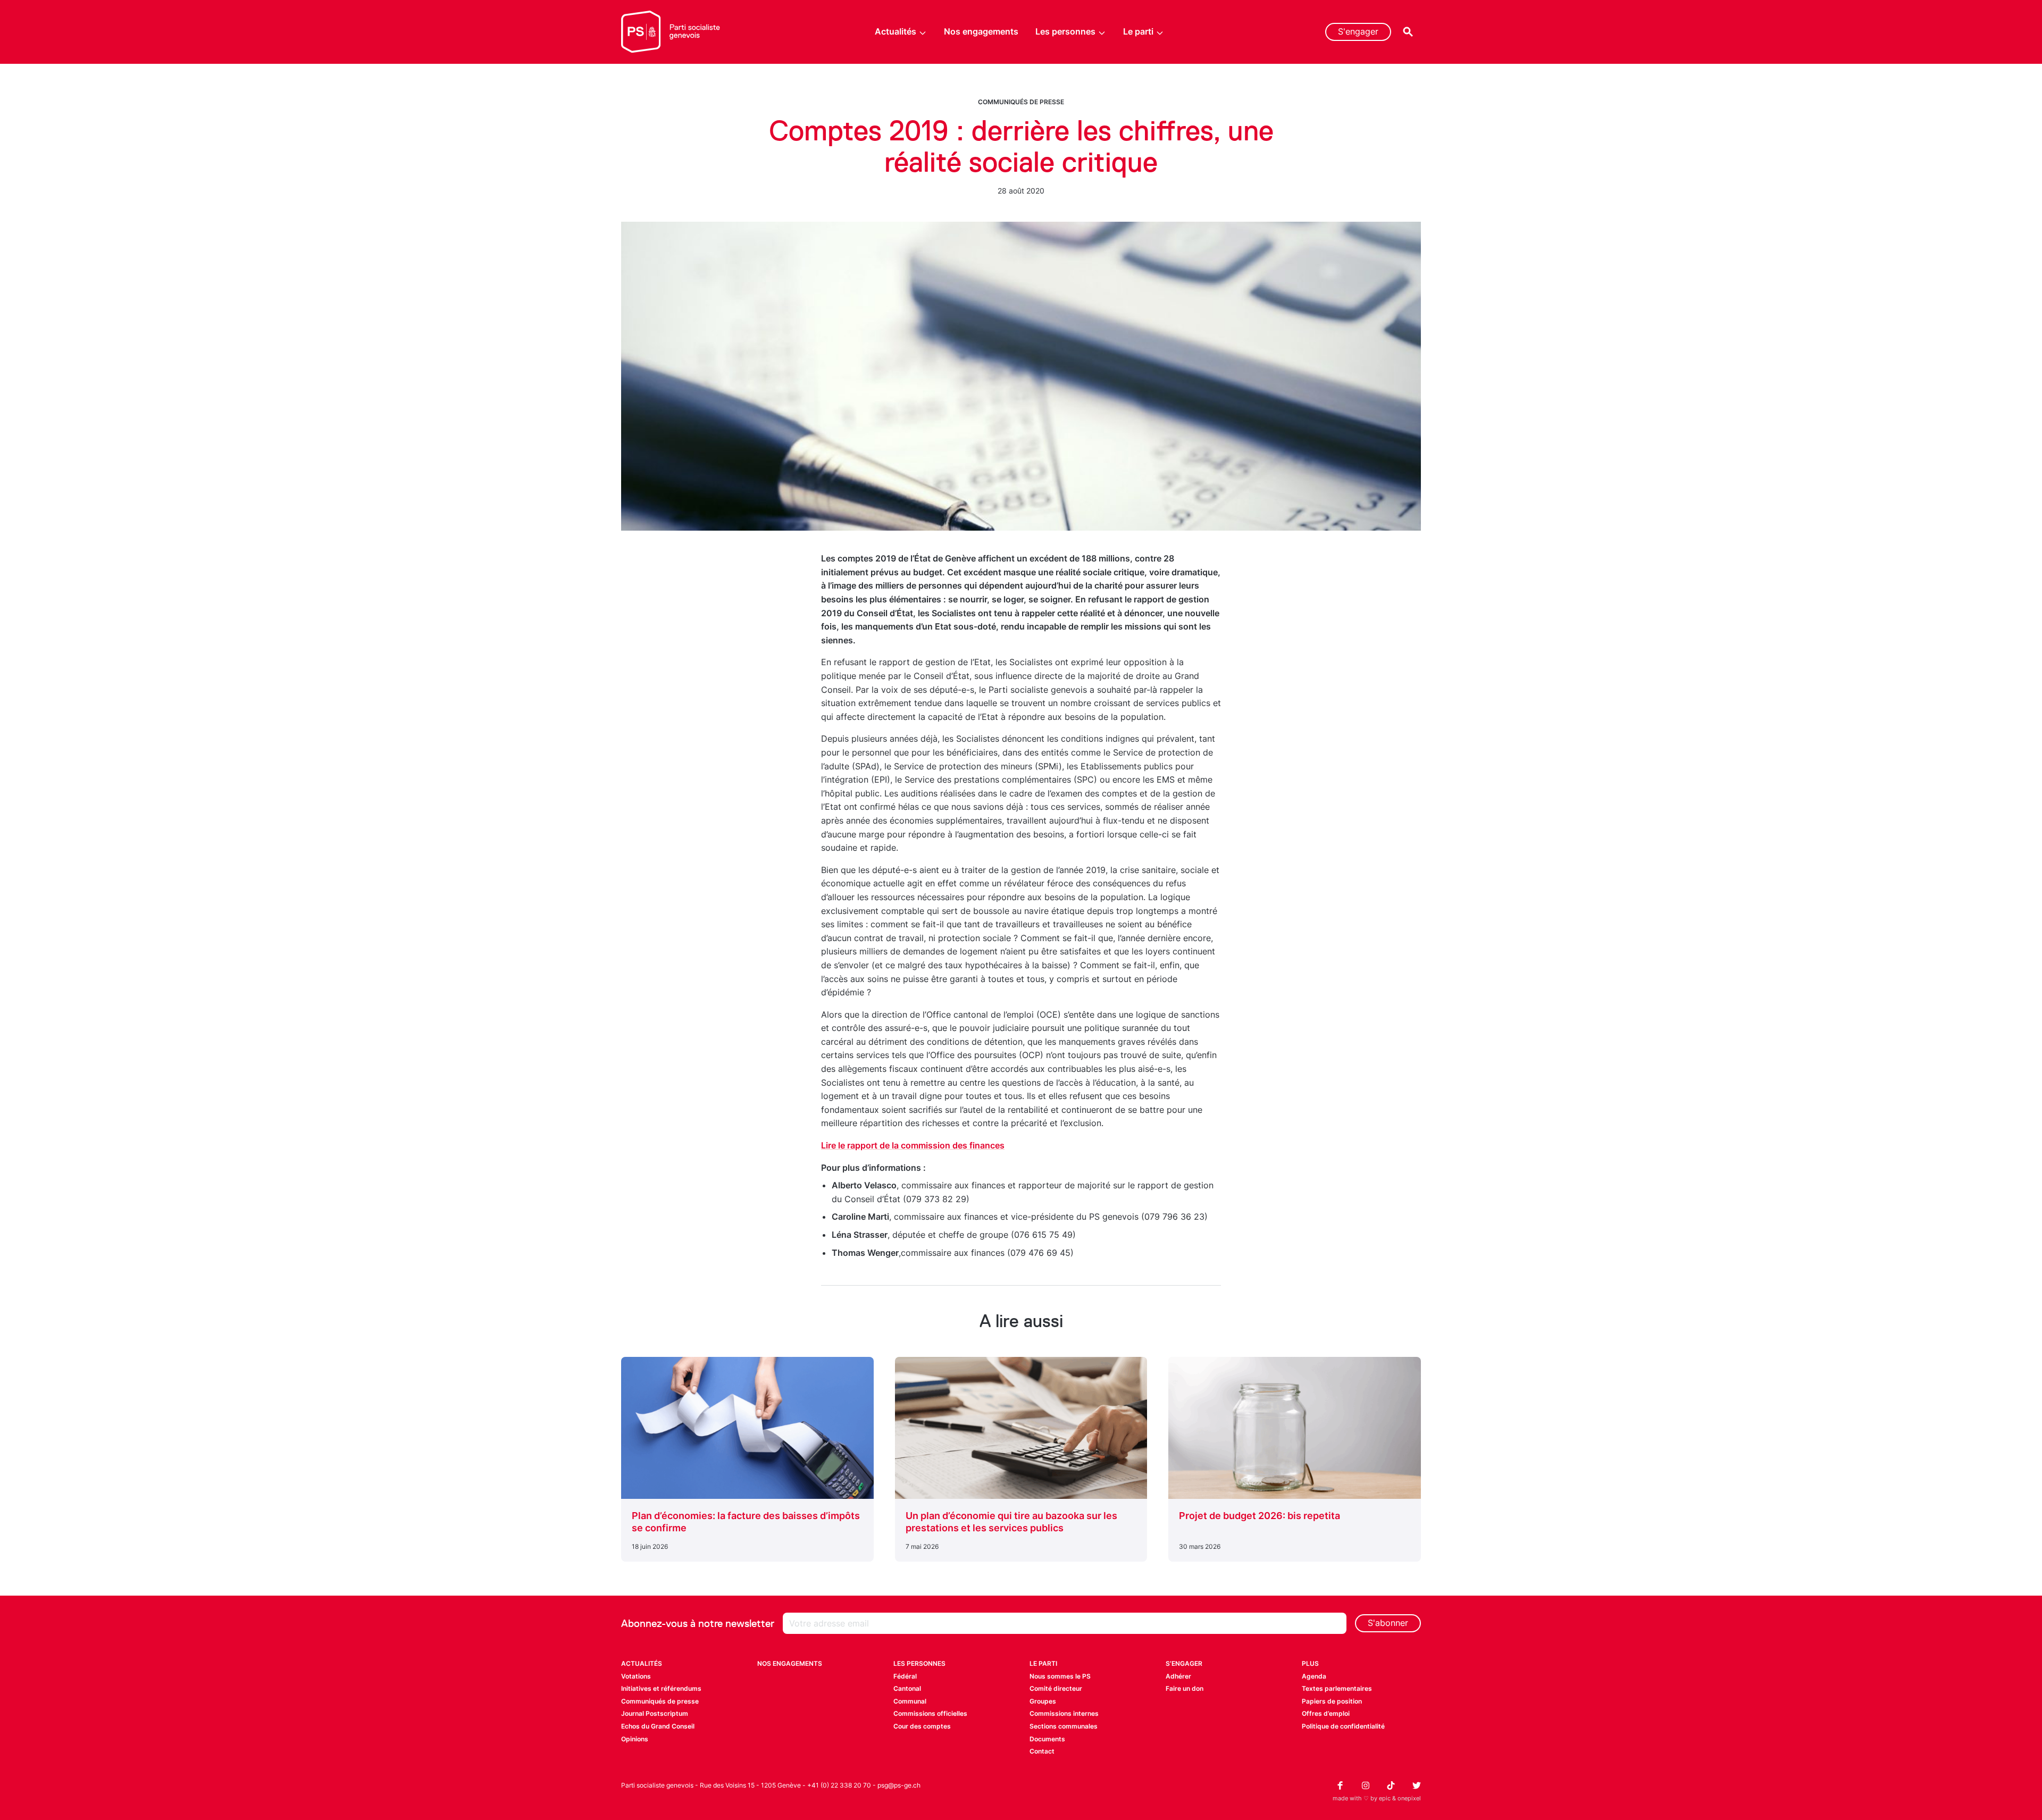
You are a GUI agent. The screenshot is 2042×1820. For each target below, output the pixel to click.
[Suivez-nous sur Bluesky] (1417, 1785)
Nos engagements (981, 31)
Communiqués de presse (1021, 102)
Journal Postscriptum (655, 1713)
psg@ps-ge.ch (899, 1785)
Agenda (1314, 1676)
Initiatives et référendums (661, 1688)
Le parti (1138, 31)
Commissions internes (1064, 1713)
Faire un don (1185, 1688)
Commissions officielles (930, 1713)
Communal (910, 1701)
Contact (1042, 1751)
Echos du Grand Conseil (658, 1726)
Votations (636, 1676)
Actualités (896, 31)
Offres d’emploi (1326, 1713)
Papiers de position (1332, 1701)
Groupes (1043, 1701)
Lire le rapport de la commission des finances (913, 1145)
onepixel (1409, 1798)
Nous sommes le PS (1060, 1676)
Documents (1047, 1739)
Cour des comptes (922, 1726)
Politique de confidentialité (1343, 1726)
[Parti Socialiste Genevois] (671, 32)
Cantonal (907, 1688)
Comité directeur (1056, 1688)
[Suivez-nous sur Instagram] (1366, 1785)
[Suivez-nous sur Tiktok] (1391, 1785)
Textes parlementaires (1337, 1688)
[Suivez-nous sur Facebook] (1340, 1785)
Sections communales (1064, 1726)
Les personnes (1065, 31)
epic (1385, 1798)
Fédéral (905, 1676)
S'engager (1358, 31)
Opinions (635, 1739)
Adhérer (1178, 1676)
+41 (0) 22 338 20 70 (839, 1785)
